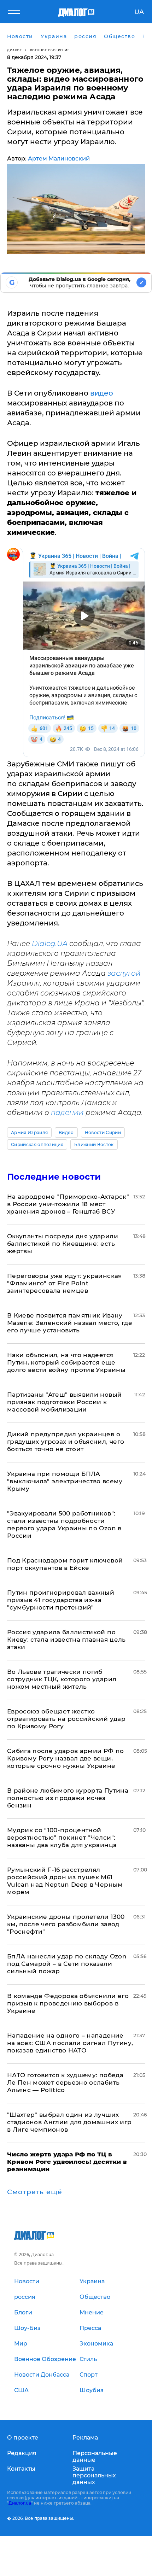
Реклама (85, 2438)
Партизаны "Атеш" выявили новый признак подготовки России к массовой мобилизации (64, 1402)
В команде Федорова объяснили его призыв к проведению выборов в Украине (68, 2003)
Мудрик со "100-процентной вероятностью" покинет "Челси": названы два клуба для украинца (62, 1838)
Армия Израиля (29, 1132)
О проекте (23, 2438)
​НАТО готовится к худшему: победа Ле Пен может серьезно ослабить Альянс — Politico (65, 2083)
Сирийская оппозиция (37, 1144)
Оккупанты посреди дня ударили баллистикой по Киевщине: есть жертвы (63, 1244)
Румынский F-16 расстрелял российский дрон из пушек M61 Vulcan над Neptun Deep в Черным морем (65, 1881)
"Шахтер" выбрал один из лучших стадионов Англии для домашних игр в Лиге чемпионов (69, 2122)
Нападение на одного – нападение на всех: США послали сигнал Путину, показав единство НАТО (70, 2043)
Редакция (22, 2453)
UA (139, 12)
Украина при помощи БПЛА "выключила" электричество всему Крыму (65, 1481)
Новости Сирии (103, 1132)
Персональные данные (95, 2457)
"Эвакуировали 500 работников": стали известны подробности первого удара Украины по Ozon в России (64, 1524)
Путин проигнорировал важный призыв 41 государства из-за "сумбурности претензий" (61, 1600)
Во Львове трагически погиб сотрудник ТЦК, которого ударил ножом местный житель (62, 1679)
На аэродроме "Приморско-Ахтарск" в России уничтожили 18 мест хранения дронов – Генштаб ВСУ (68, 1204)
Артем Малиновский (59, 159)
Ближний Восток (94, 1144)
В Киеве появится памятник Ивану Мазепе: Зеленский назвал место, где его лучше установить (70, 1323)
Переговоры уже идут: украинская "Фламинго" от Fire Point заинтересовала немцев (65, 1283)
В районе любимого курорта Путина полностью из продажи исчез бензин (68, 1798)
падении (67, 1112)
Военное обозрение (50, 50)
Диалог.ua (20, 2503)
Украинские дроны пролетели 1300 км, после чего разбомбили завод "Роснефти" (66, 1924)
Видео (66, 1132)
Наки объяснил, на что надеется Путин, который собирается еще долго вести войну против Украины (66, 1362)
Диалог (14, 50)
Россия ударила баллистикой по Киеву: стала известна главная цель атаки (66, 1640)
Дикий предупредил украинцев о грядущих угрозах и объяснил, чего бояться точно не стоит (66, 1442)
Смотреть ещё (35, 2192)
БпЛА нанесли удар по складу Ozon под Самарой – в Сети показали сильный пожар (67, 1964)
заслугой (124, 973)
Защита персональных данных (94, 2475)
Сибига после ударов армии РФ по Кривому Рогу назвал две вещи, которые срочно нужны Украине (66, 1758)
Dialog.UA (50, 944)
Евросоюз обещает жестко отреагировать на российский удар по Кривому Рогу (66, 1719)
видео (102, 393)
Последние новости (54, 1177)
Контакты (21, 2469)
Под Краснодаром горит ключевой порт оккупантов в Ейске (65, 1564)
